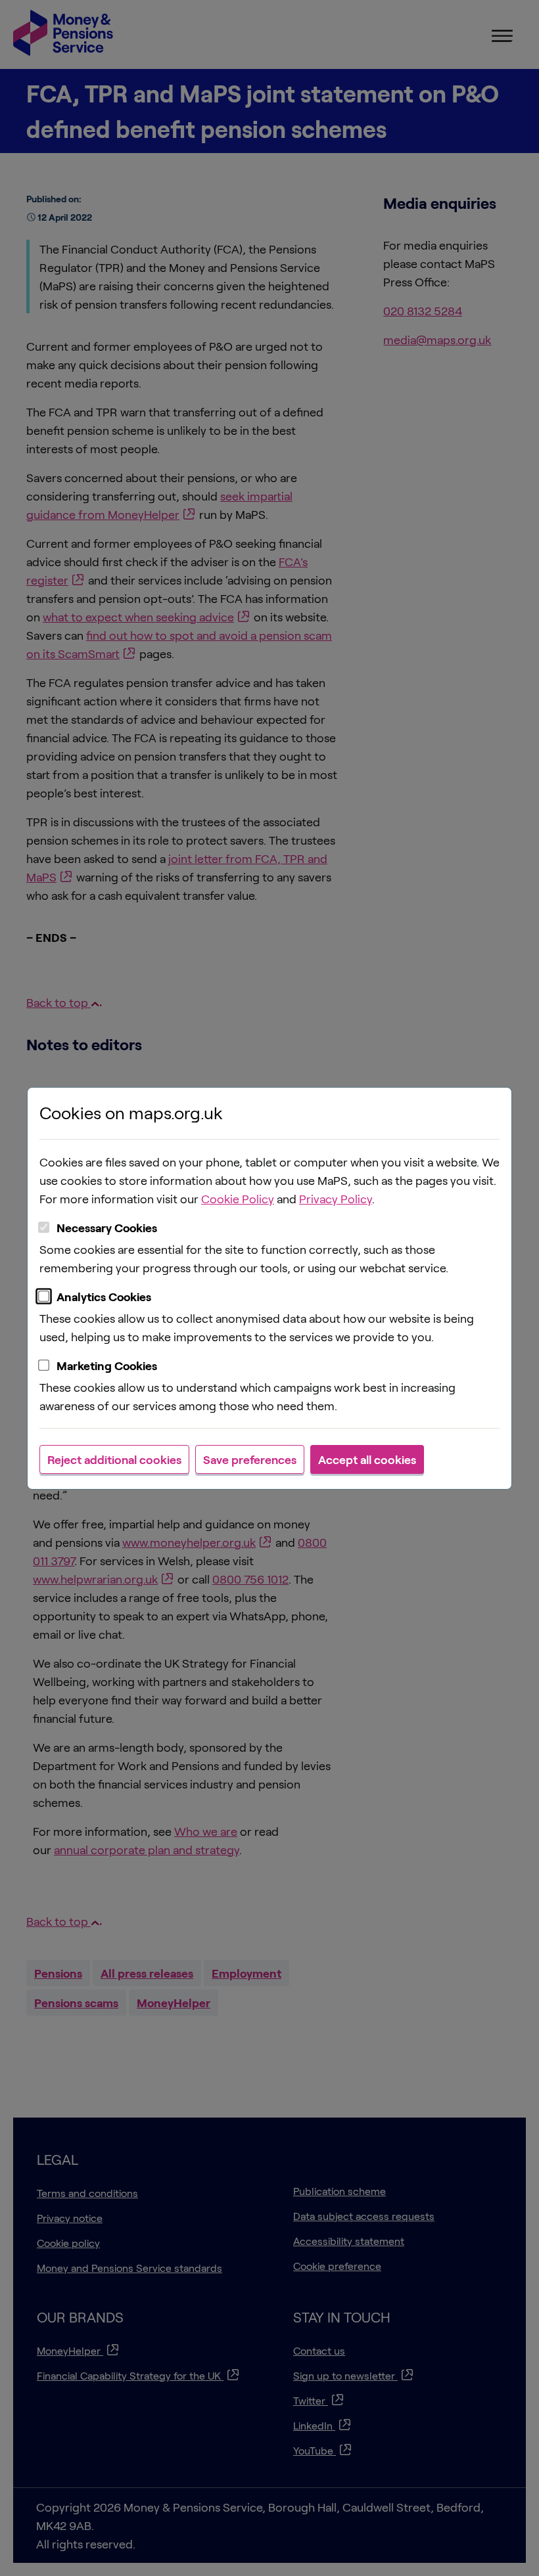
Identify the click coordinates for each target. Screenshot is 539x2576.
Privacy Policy (336, 1199)
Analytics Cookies (104, 1297)
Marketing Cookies (107, 1366)
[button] (114, 1459)
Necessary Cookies (107, 1228)
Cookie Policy (238, 1199)
